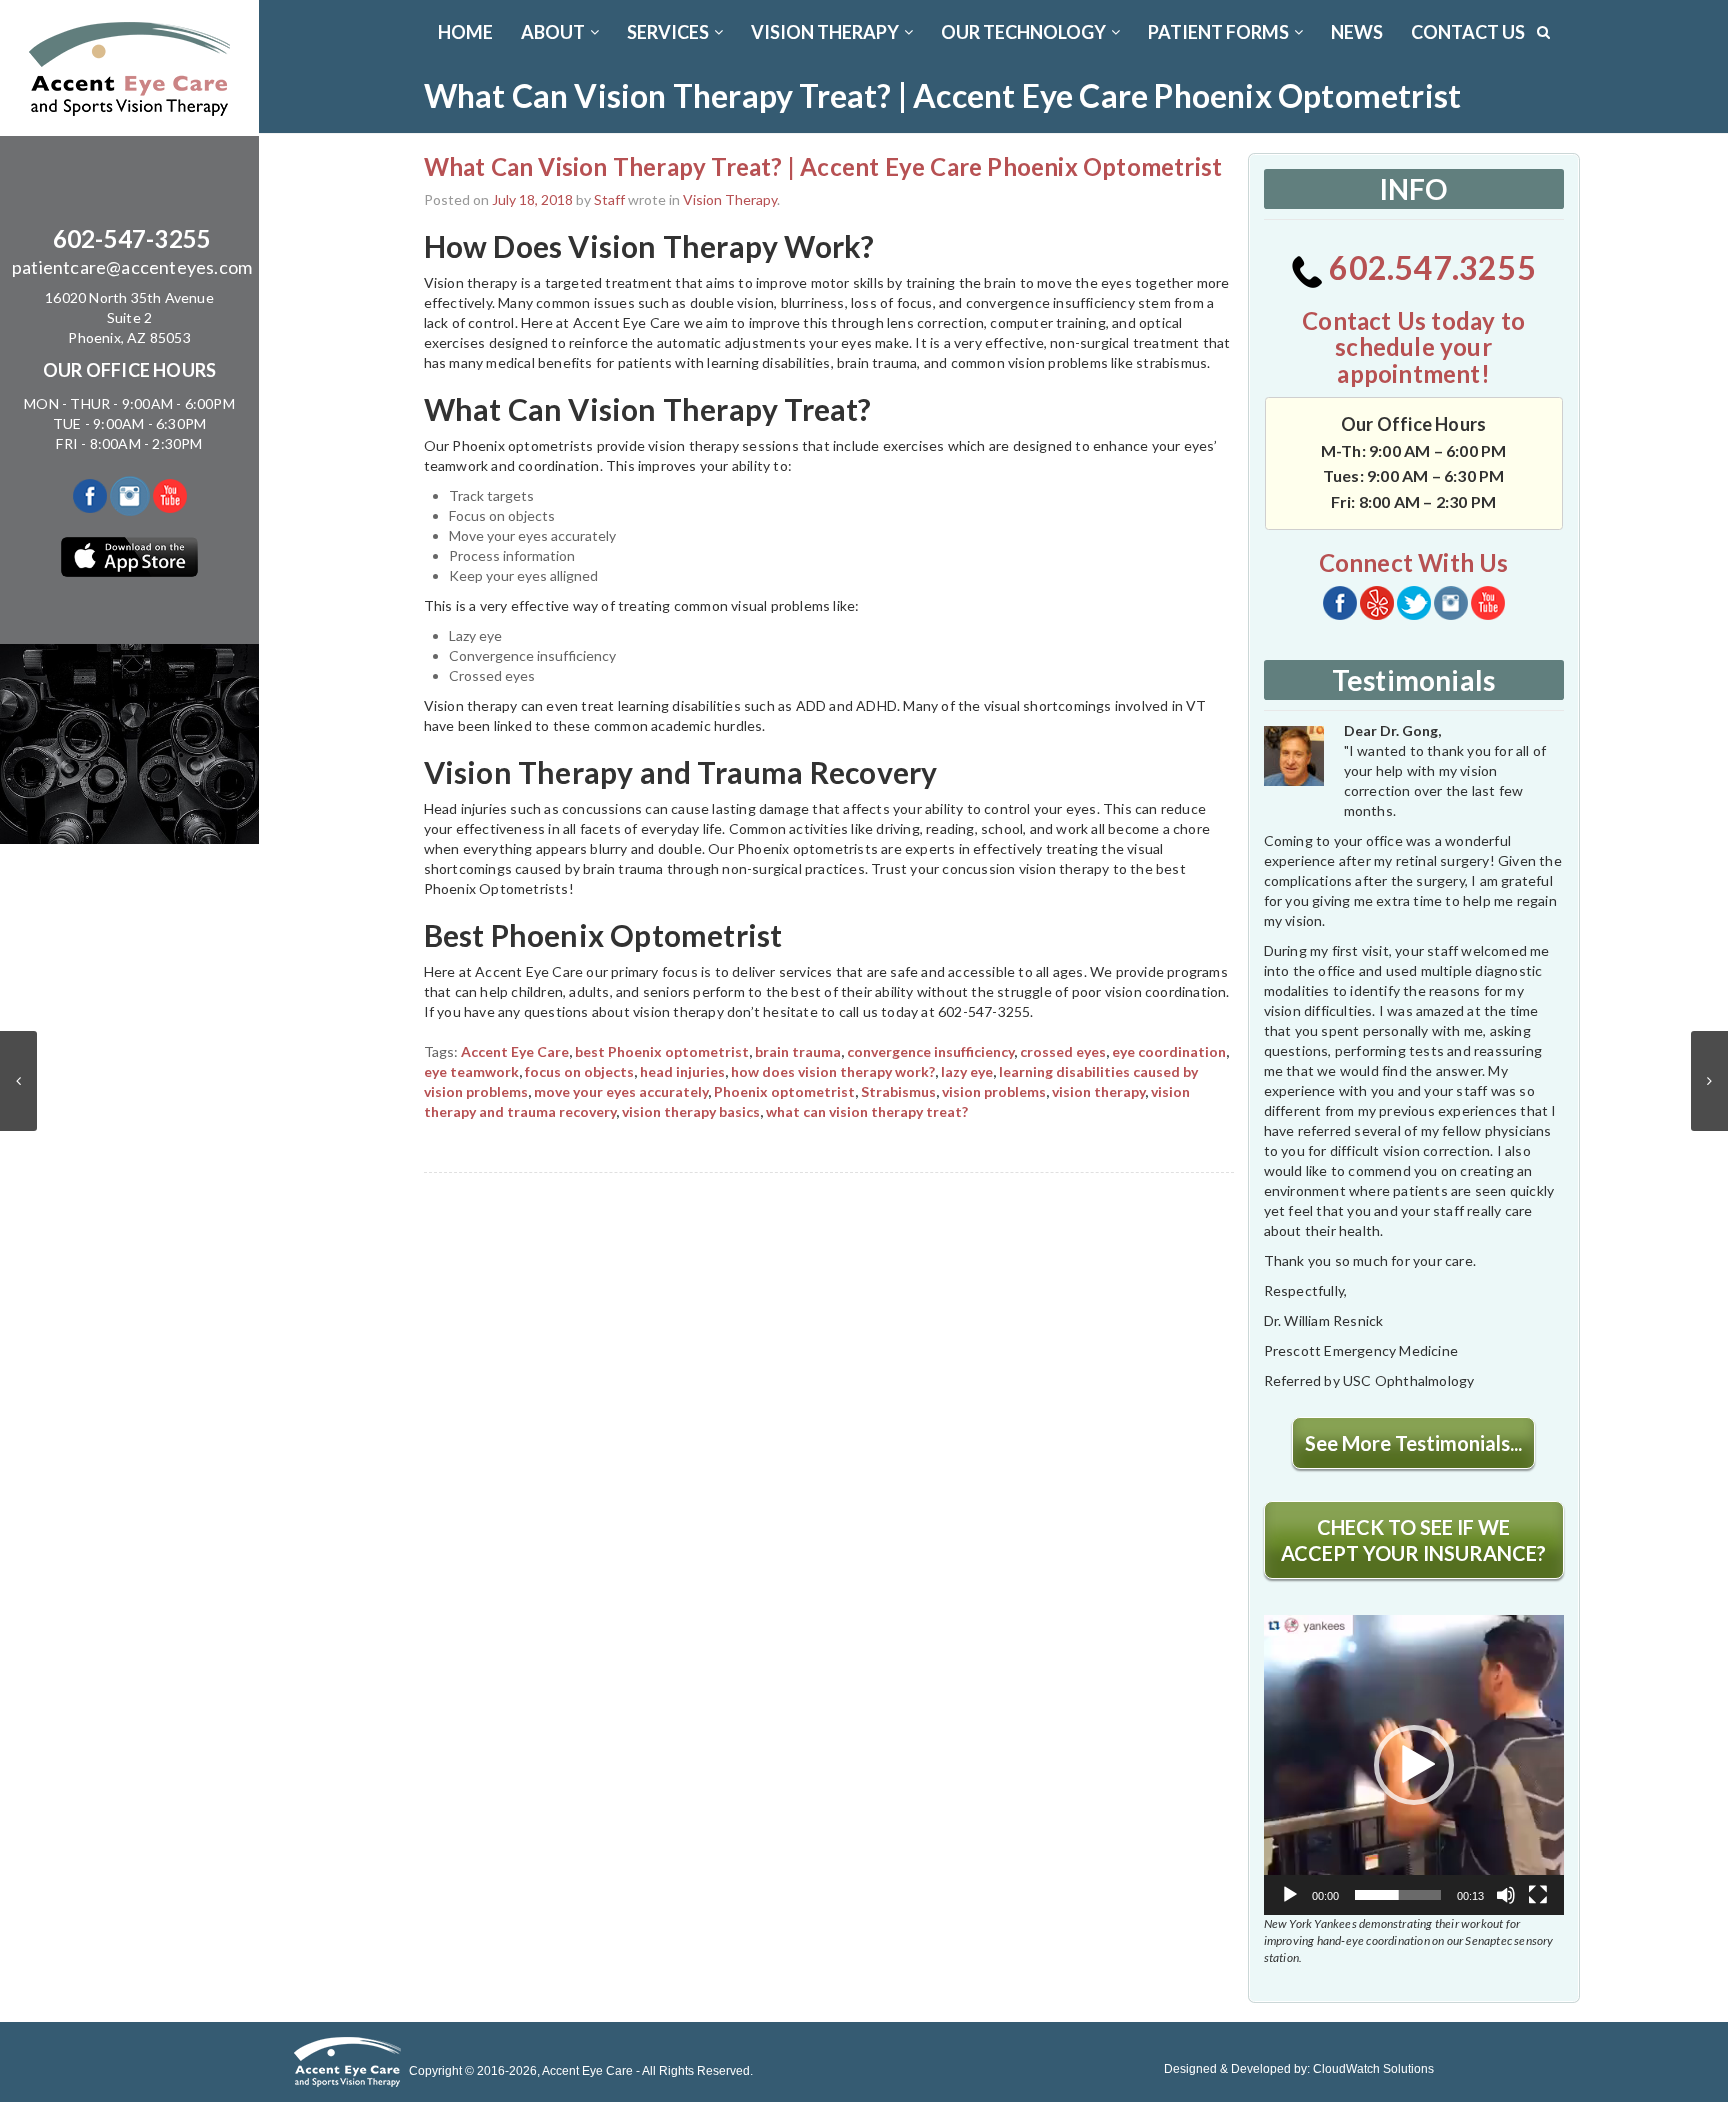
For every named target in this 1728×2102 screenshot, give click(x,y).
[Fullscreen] (1538, 1895)
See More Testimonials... (1413, 1443)
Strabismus (898, 1091)
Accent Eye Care (515, 1051)
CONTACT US (1468, 32)
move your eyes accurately (621, 1091)
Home (465, 32)
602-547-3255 (132, 238)
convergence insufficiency (930, 1051)
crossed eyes (1063, 1051)
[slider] (1398, 1895)
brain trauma (798, 1051)
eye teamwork (471, 1071)
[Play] (1290, 1895)
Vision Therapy (730, 199)
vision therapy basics (691, 1111)
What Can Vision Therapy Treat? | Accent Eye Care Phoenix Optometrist (823, 166)
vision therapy (1098, 1091)
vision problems (994, 1091)
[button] (1414, 1765)
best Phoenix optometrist (662, 1051)
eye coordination (1169, 1051)
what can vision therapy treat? (867, 1111)
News (1357, 32)
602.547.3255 (1429, 267)
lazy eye (967, 1071)
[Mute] (1506, 1895)
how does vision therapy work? (833, 1071)
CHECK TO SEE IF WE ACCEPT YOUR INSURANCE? (1413, 1540)
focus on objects (579, 1071)
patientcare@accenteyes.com (132, 267)
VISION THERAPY (825, 32)
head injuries (682, 1071)
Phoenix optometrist (784, 1091)
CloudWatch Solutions (1373, 2069)
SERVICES (668, 32)
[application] (1414, 1765)
